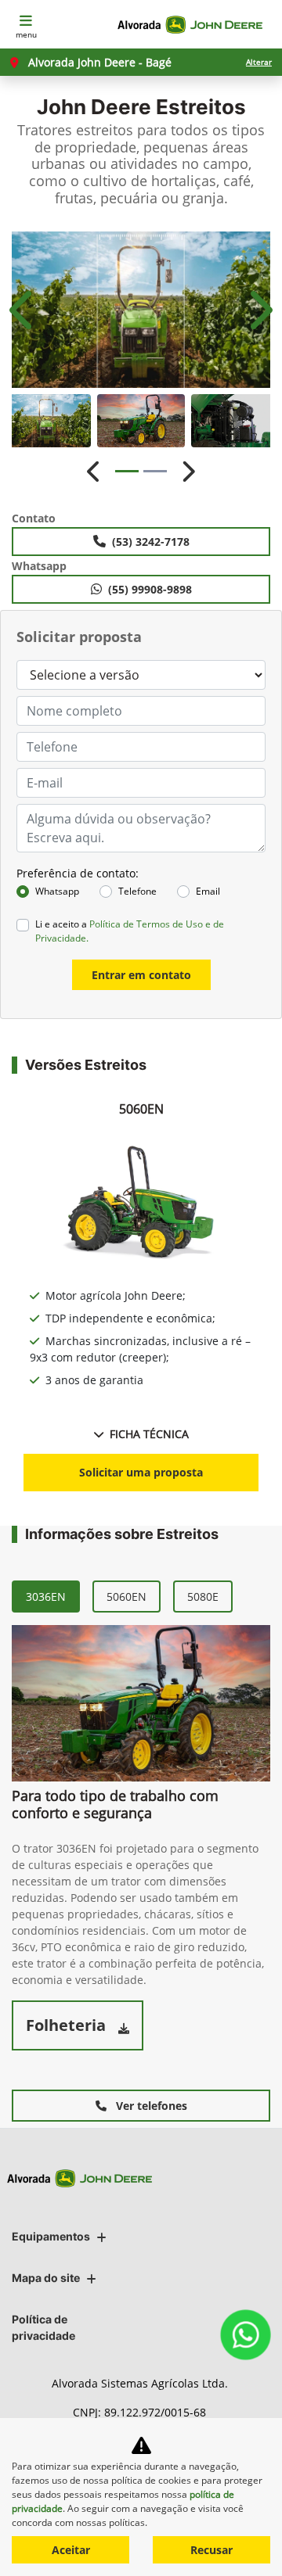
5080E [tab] (203, 1597)
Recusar (211, 2550)
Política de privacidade (43, 2327)
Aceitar (71, 2550)
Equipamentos (51, 2236)
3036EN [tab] (46, 1597)
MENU (26, 34)
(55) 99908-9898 (150, 589)
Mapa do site (46, 2278)
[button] (23, 310)
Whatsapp (57, 891)
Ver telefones (150, 2106)
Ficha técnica (149, 1434)
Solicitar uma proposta (141, 1472)
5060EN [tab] (127, 1597)
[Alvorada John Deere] (193, 25)
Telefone (137, 891)
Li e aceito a (130, 931)
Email (208, 891)
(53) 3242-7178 (151, 542)
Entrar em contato (141, 975)
